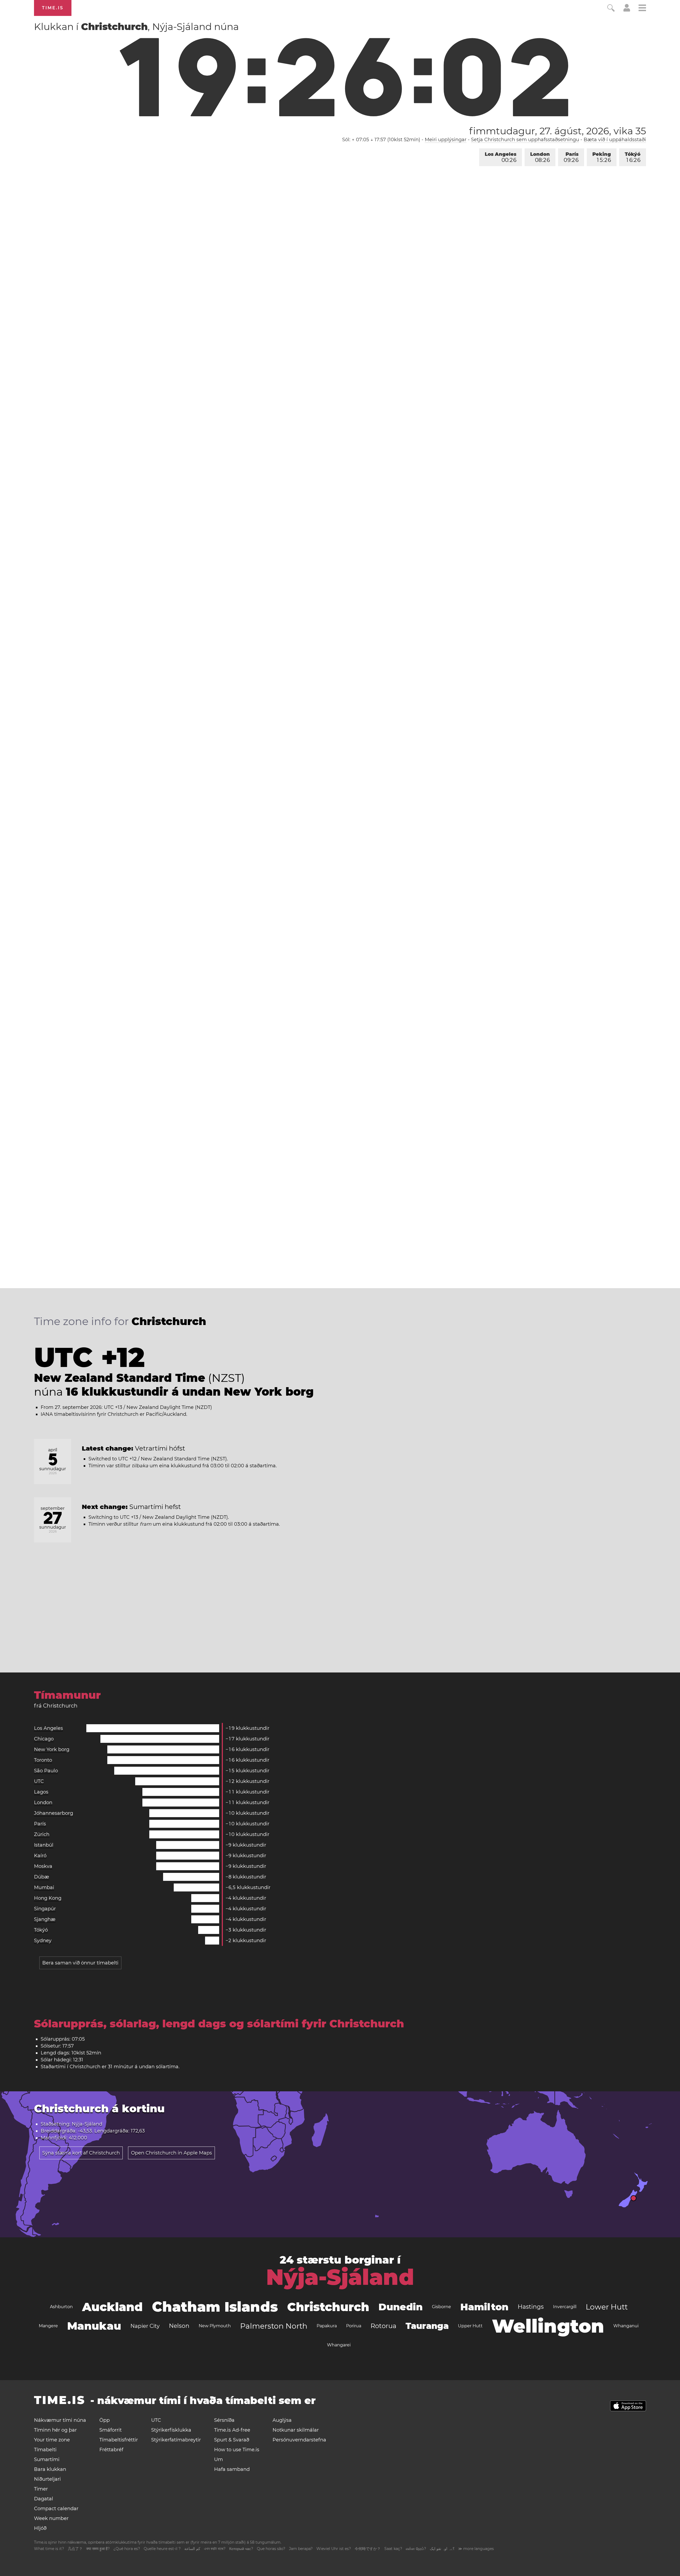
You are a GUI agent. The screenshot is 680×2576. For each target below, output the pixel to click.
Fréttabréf (111, 2450)
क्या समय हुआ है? (98, 2549)
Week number (51, 2518)
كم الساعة (192, 2549)
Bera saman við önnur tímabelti (80, 1963)
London (540, 157)
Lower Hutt (607, 2307)
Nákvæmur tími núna (60, 2420)
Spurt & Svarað (232, 2440)
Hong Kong (48, 1898)
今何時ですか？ (368, 2549)
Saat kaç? (393, 2549)
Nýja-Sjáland (340, 2277)
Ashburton (61, 2307)
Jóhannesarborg (54, 1813)
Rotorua (383, 2326)
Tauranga (427, 2326)
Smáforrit (110, 2430)
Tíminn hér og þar (55, 2430)
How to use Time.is (237, 2450)
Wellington (548, 2326)
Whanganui (626, 2326)
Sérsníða (224, 2420)
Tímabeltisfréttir (119, 2440)
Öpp (105, 2420)
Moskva (43, 1866)
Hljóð (40, 2528)
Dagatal (44, 2499)
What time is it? (49, 2549)
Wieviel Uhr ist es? (334, 2549)
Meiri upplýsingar (446, 140)
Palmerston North (274, 2326)
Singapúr (45, 1909)
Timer (41, 2489)
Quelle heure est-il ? (162, 2549)
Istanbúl (44, 1845)
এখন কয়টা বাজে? (215, 2549)
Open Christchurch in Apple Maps (171, 2153)
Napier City (145, 2326)
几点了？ (75, 2549)
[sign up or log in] (627, 10)
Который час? (241, 2549)
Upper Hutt (470, 2326)
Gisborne (441, 2307)
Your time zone (52, 2440)
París (571, 157)
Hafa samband (232, 2469)
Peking (602, 157)
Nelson (179, 2326)
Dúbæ (42, 1877)
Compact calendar (56, 2509)
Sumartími (47, 2459)
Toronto (43, 1760)
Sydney (43, 1941)
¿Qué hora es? (127, 2549)
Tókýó (633, 157)
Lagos (41, 1792)
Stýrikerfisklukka (171, 2430)
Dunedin (401, 2307)
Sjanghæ (45, 1919)
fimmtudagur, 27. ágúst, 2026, (558, 131)
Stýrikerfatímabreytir (176, 2440)
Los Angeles (501, 157)
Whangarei (339, 2345)
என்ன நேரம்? (416, 2549)
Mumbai (44, 1887)
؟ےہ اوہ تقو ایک (442, 2549)
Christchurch (328, 2307)
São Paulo (46, 1771)
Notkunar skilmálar (296, 2430)
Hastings (531, 2307)
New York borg (52, 1749)
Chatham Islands (215, 2307)
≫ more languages (476, 2549)
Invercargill (565, 2307)
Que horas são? (271, 2549)
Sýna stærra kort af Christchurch (81, 2153)
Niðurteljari (47, 2479)
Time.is (53, 8)
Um (218, 2459)
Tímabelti (45, 2450)
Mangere (48, 2326)
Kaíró (40, 1856)
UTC (39, 1781)
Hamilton (484, 2307)
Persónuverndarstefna (299, 2440)
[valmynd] (642, 9)
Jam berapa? (301, 2549)
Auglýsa (282, 2420)
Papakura (327, 2326)
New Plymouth (215, 2326)
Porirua (354, 2326)
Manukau (94, 2326)
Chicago (44, 1739)
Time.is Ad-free (232, 2430)
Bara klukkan (50, 2469)
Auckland (112, 2307)
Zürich (42, 1834)
